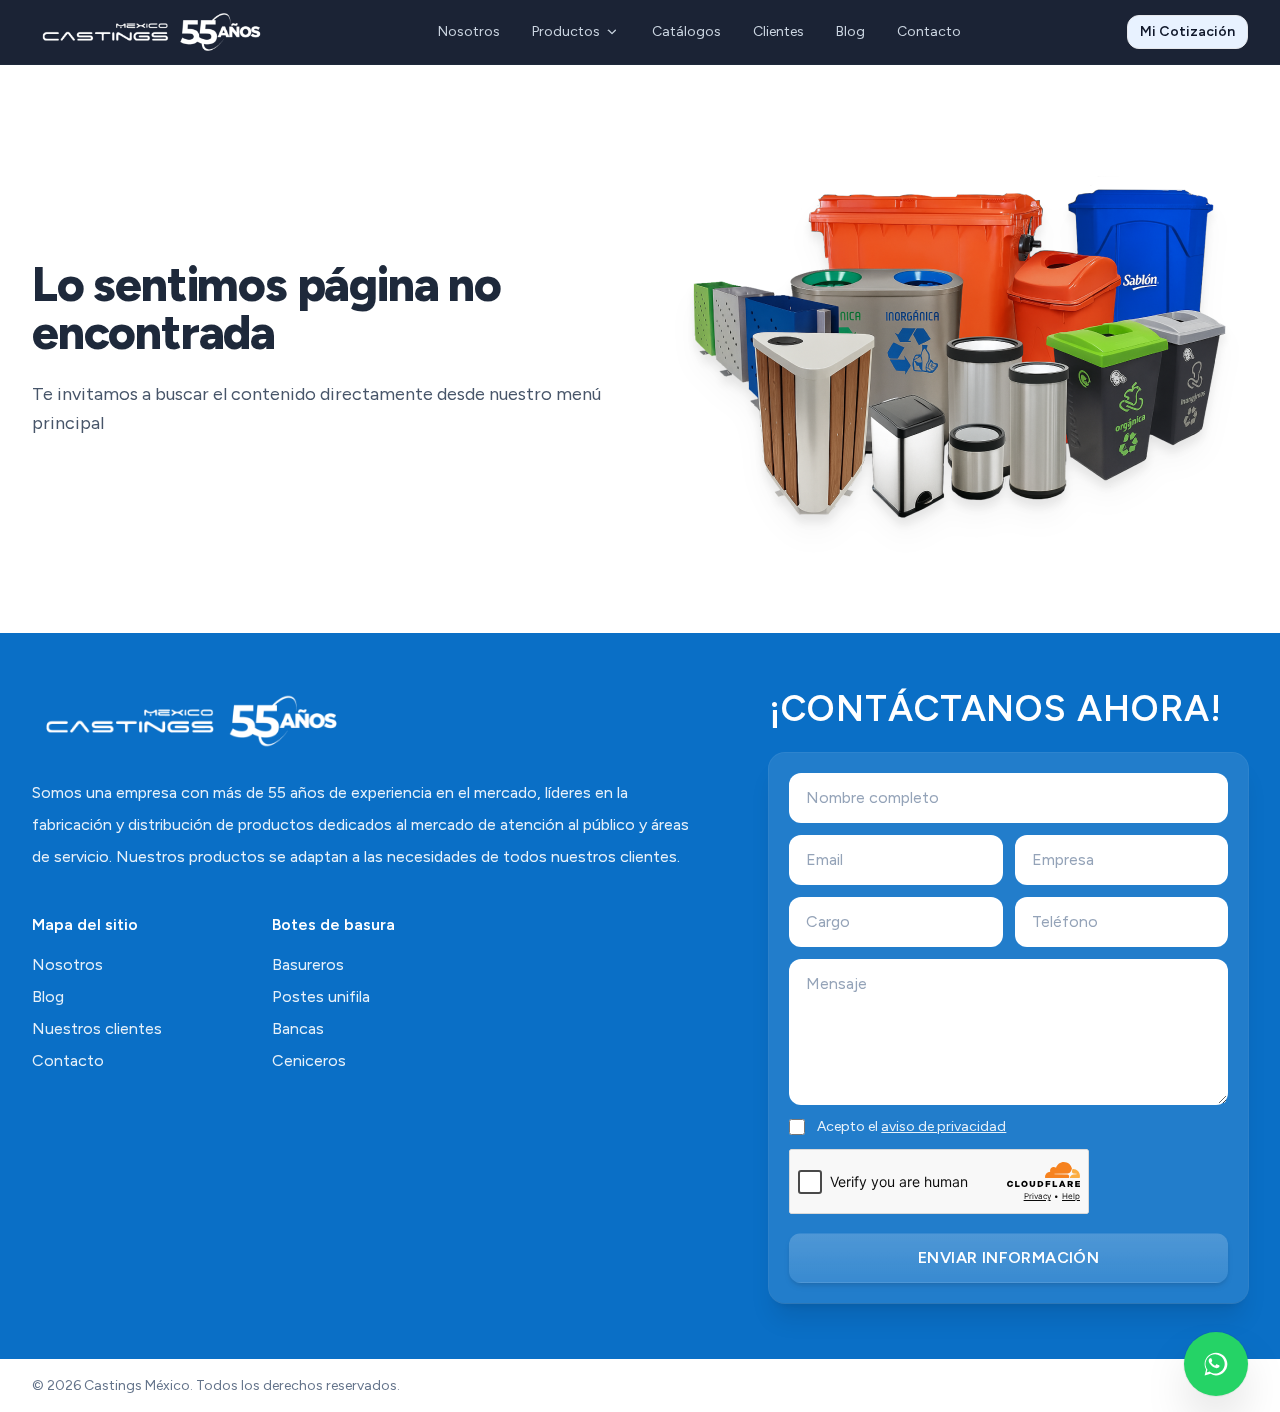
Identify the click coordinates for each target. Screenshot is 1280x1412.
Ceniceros (309, 1060)
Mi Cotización (1187, 31)
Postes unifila (321, 996)
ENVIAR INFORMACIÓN (1008, 1257)
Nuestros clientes (97, 1028)
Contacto (929, 31)
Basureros (308, 964)
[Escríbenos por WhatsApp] (1216, 1364)
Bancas (298, 1028)
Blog (850, 31)
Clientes (778, 31)
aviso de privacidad (943, 1126)
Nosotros (469, 31)
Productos (566, 31)
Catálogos (686, 31)
